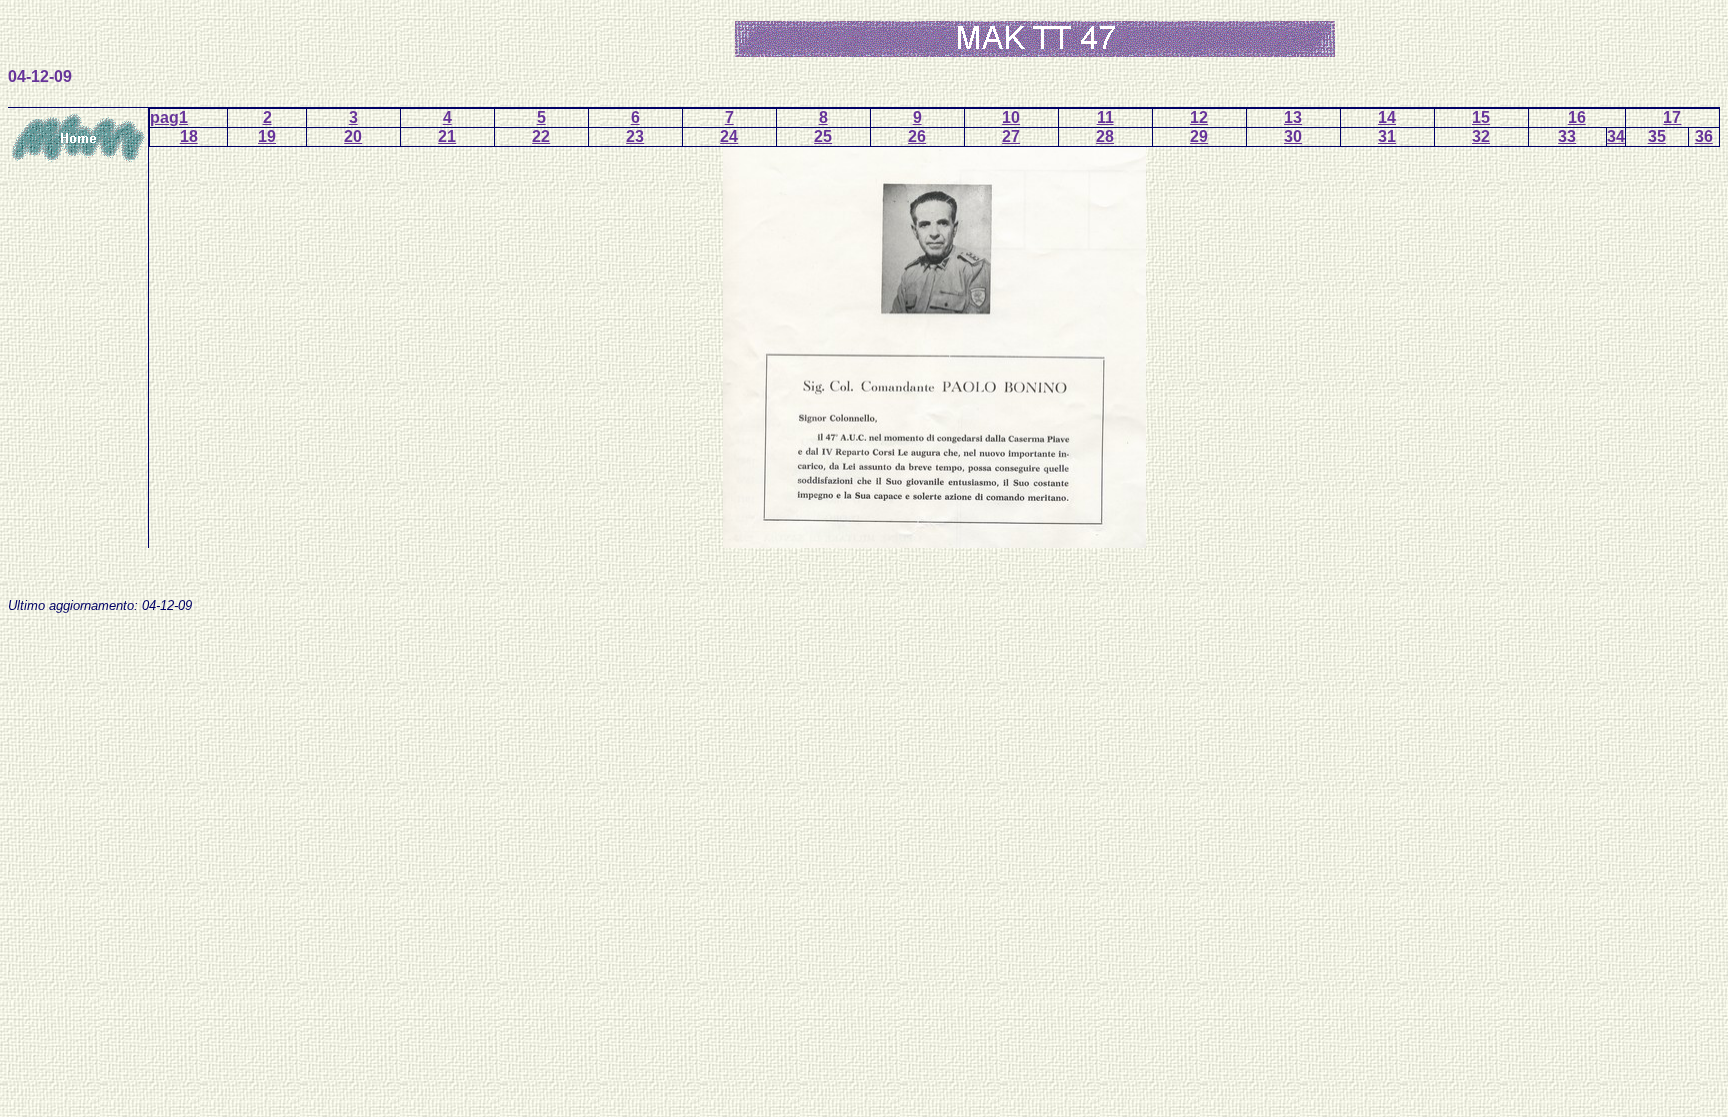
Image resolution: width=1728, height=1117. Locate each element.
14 (1387, 117)
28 (1105, 136)
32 (1481, 136)
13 (1293, 117)
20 (353, 136)
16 (1577, 117)
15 (1481, 117)
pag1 (169, 117)
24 (729, 136)
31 (1387, 136)
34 (1616, 136)
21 (447, 136)
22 (541, 136)
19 (267, 136)
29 (1199, 136)
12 (1199, 117)
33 (1567, 136)
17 (1672, 117)
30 (1293, 136)
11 (1105, 117)
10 (1011, 117)
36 (1704, 136)
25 (823, 136)
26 (917, 136)
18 (189, 136)
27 (1011, 136)
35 (1657, 136)
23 (635, 136)
